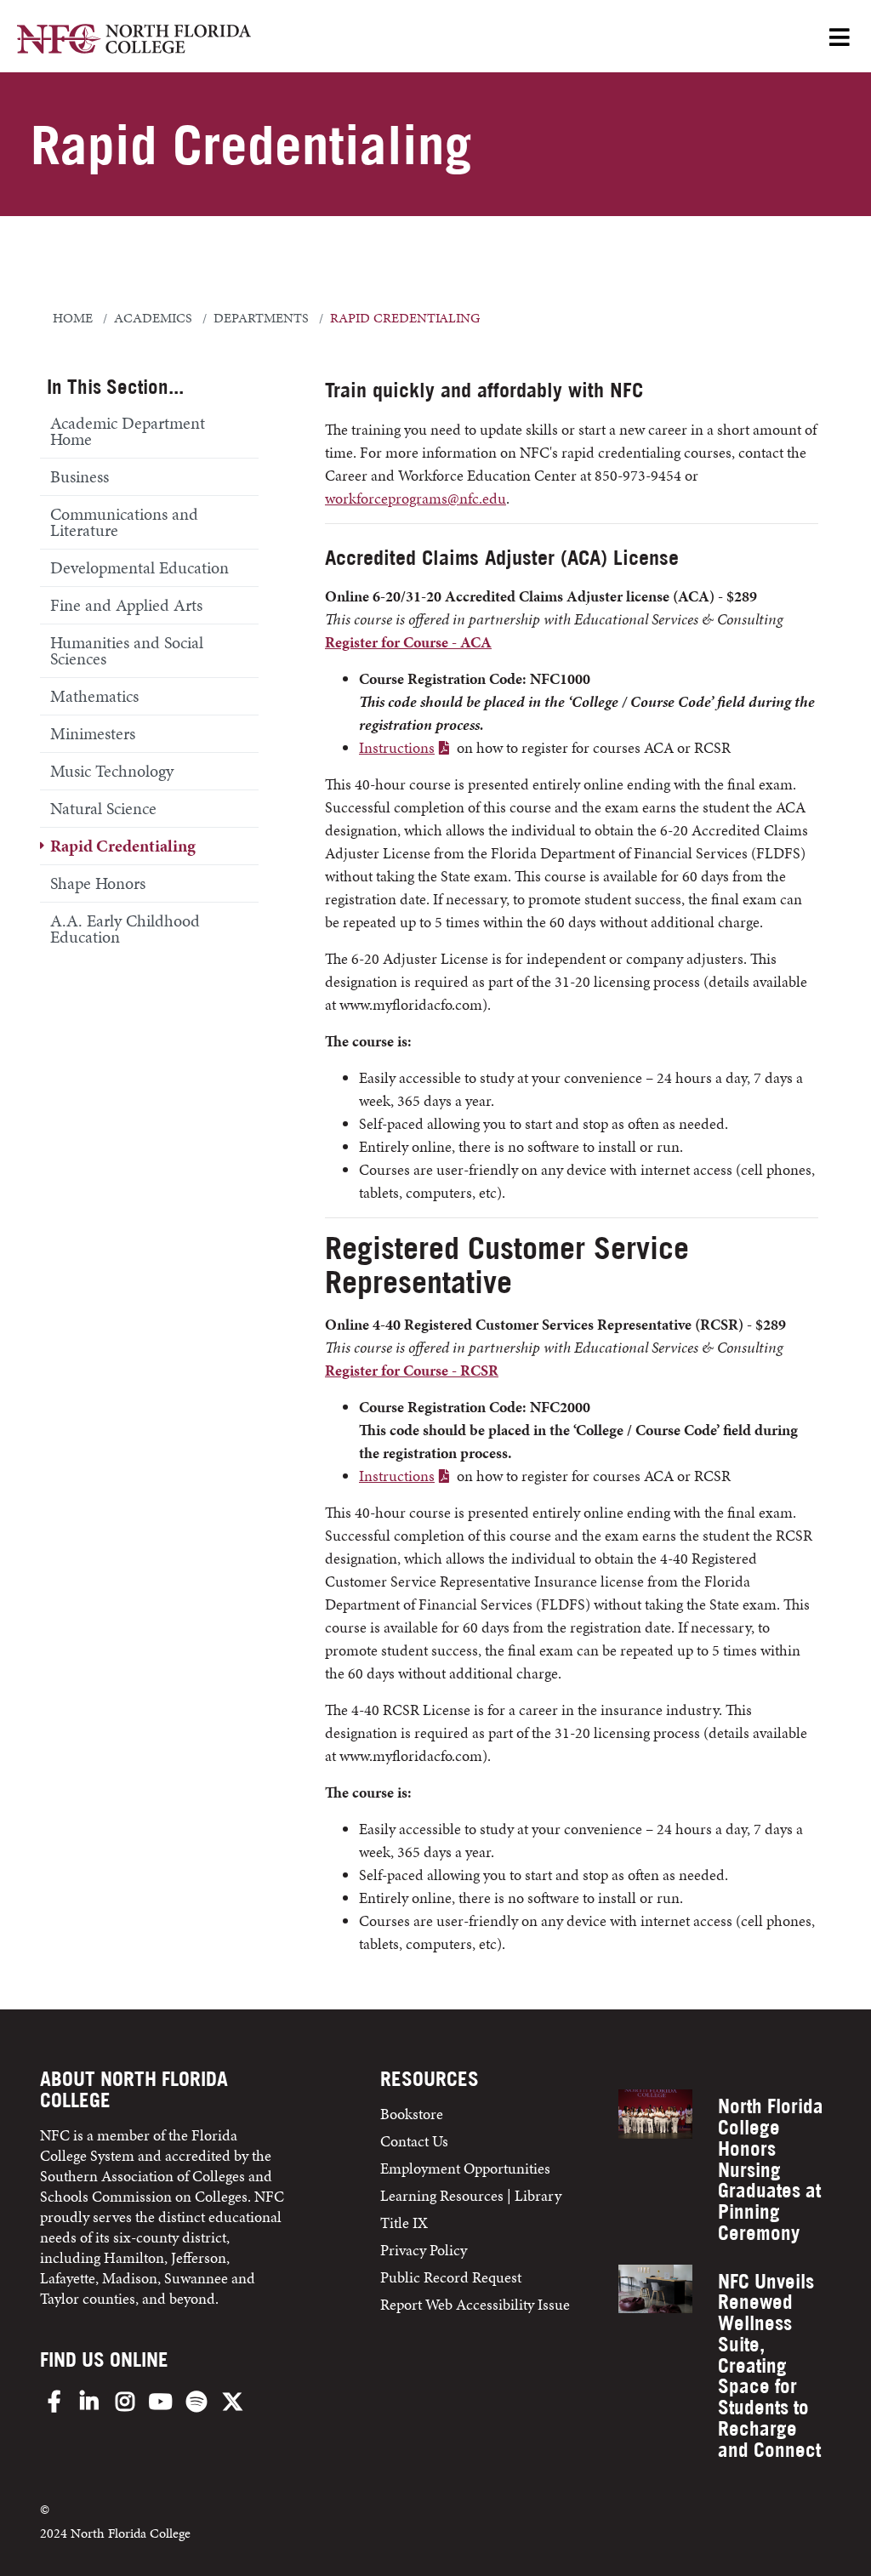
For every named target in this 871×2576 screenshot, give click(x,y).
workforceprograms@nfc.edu (416, 498)
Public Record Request (451, 2277)
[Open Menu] (840, 39)
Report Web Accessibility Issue (475, 2304)
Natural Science (103, 808)
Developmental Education (139, 567)
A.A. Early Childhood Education (125, 929)
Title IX (404, 2223)
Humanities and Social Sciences (127, 650)
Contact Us (414, 2141)
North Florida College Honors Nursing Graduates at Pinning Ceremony (771, 2169)
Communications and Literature (124, 522)
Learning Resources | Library (471, 2195)
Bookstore (413, 2114)
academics (153, 318)
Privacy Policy (424, 2250)
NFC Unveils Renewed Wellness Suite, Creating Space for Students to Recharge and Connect (769, 2365)
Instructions (397, 747)
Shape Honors (98, 883)
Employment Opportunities (465, 2168)
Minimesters (93, 733)
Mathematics (94, 696)
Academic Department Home (128, 431)
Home (73, 318)
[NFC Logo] (134, 41)
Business (80, 476)
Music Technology (112, 771)
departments (261, 318)
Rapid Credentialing (123, 846)
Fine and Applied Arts (126, 605)
